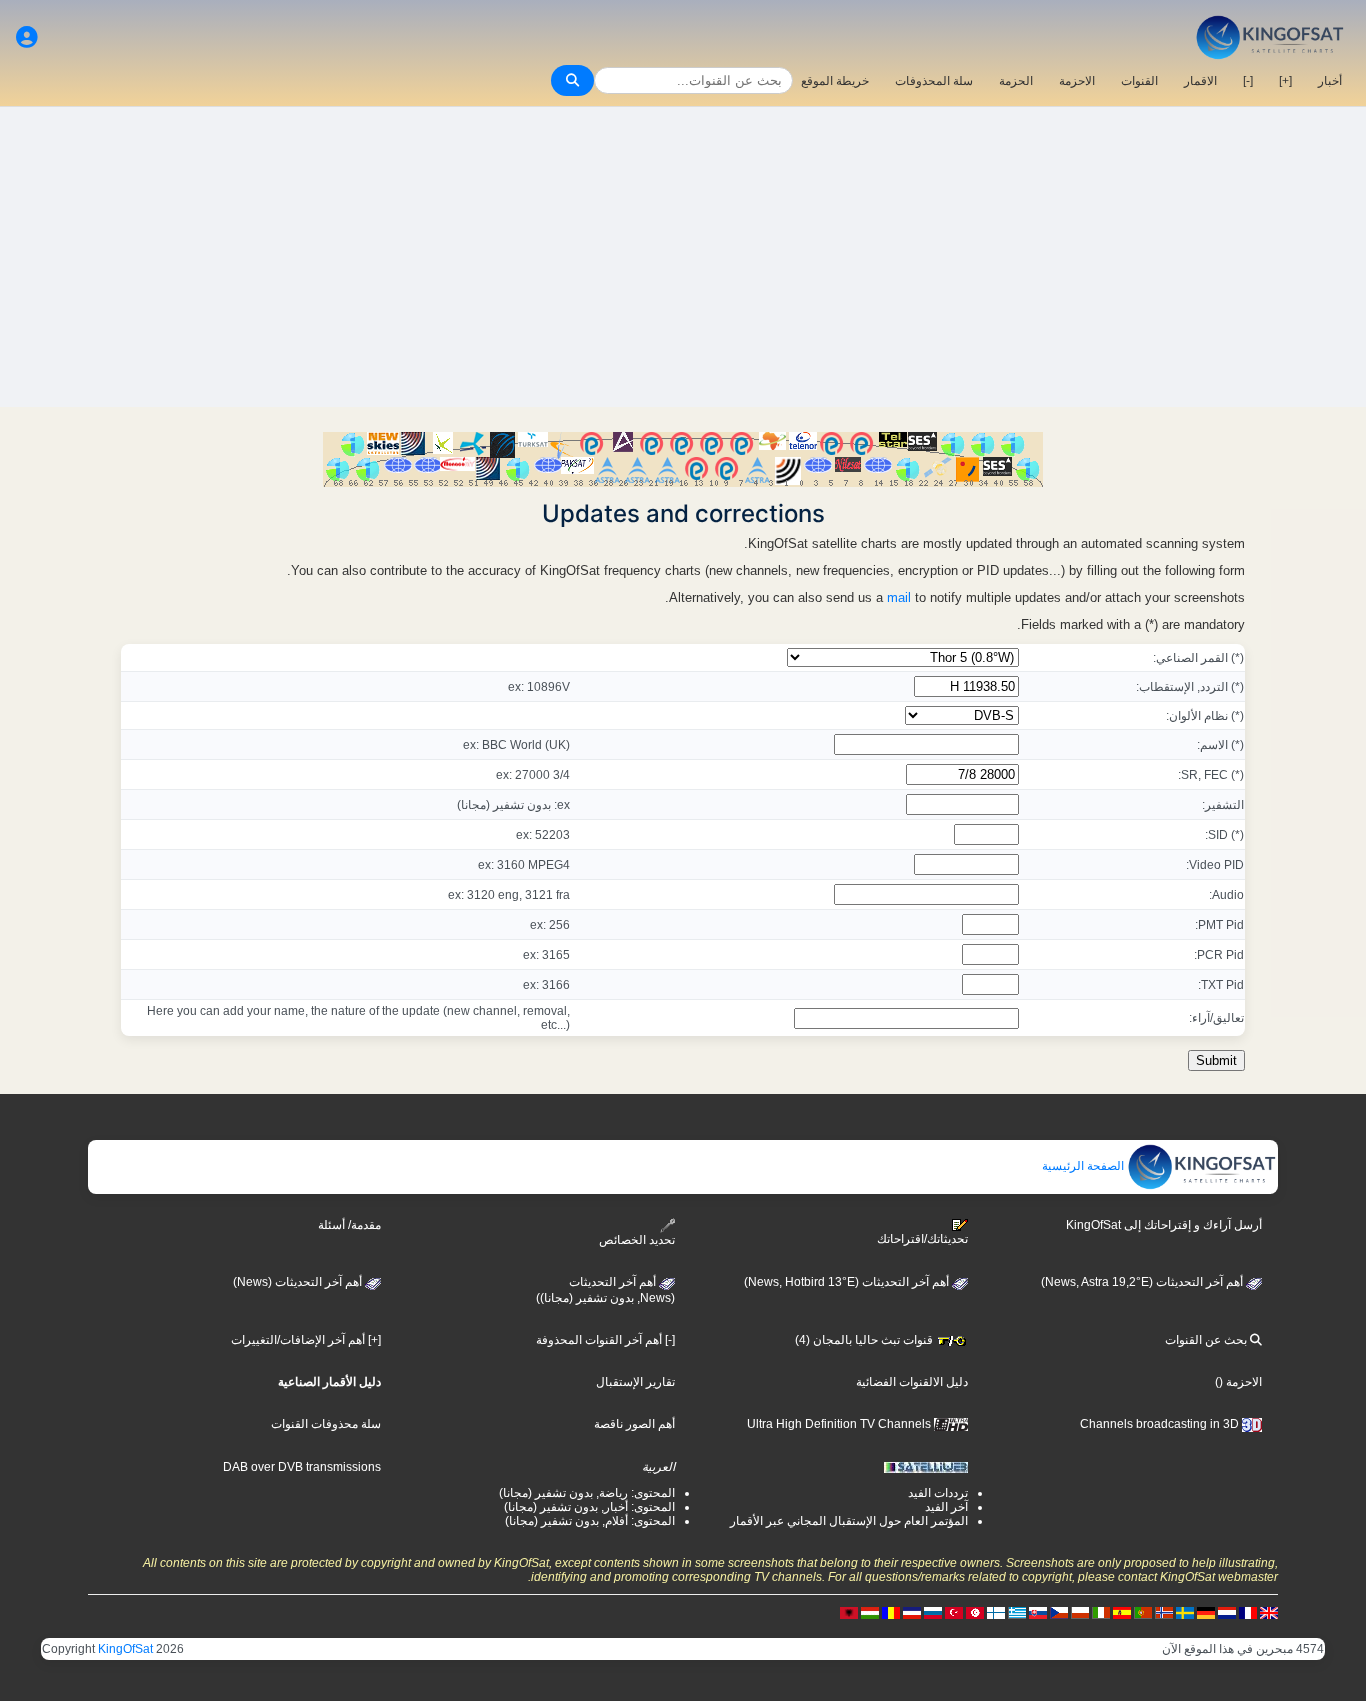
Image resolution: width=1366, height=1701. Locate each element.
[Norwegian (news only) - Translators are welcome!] (1164, 1612)
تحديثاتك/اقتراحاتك (922, 1239)
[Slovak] (1038, 1612)
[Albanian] (849, 1612)
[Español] (1122, 1612)
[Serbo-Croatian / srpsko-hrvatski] (912, 1612)
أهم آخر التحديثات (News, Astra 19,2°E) (1143, 1282)
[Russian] (933, 1612)
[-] (1248, 81)
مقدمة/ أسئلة (349, 1225)
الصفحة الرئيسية (1084, 1166)
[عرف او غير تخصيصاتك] (27, 37)
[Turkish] (954, 1612)
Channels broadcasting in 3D (1161, 1424)
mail (899, 597)
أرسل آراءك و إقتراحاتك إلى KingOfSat (1164, 1225)
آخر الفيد (946, 1507)
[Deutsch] (1206, 1612)
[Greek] (1017, 1612)
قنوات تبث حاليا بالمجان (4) (865, 1340)
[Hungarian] (870, 1612)
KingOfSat (125, 1649)
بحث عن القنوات (1207, 1340)
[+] (1285, 81)
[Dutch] (1227, 1612)
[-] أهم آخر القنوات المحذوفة (605, 1340)
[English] (1269, 1612)
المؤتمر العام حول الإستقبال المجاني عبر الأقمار (849, 1521)
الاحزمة (1077, 81)
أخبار (1330, 81)
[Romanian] (891, 1612)
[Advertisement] (683, 257)
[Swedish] (1185, 1612)
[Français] (1248, 1612)
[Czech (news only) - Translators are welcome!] (1059, 1612)
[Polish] (1080, 1612)
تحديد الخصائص (637, 1240)
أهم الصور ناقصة (634, 1424)
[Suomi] (996, 1612)
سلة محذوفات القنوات (326, 1424)
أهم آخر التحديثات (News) (299, 1282)
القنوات (1139, 81)
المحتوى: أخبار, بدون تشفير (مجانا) (589, 1507)
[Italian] (1101, 1612)
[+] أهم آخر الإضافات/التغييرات (306, 1340)
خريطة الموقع (835, 81)
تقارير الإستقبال (635, 1382)
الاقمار (1200, 81)
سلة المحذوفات (934, 81)
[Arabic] (975, 1612)
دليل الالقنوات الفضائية (912, 1382)
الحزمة (1016, 81)
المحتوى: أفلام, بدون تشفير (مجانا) (590, 1521)
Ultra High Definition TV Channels (840, 1424)
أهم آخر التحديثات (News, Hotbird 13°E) (848, 1282)
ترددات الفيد (938, 1493)
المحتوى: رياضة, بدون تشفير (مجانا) (587, 1493)
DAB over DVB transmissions (302, 1467)
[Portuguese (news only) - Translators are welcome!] (1143, 1612)
